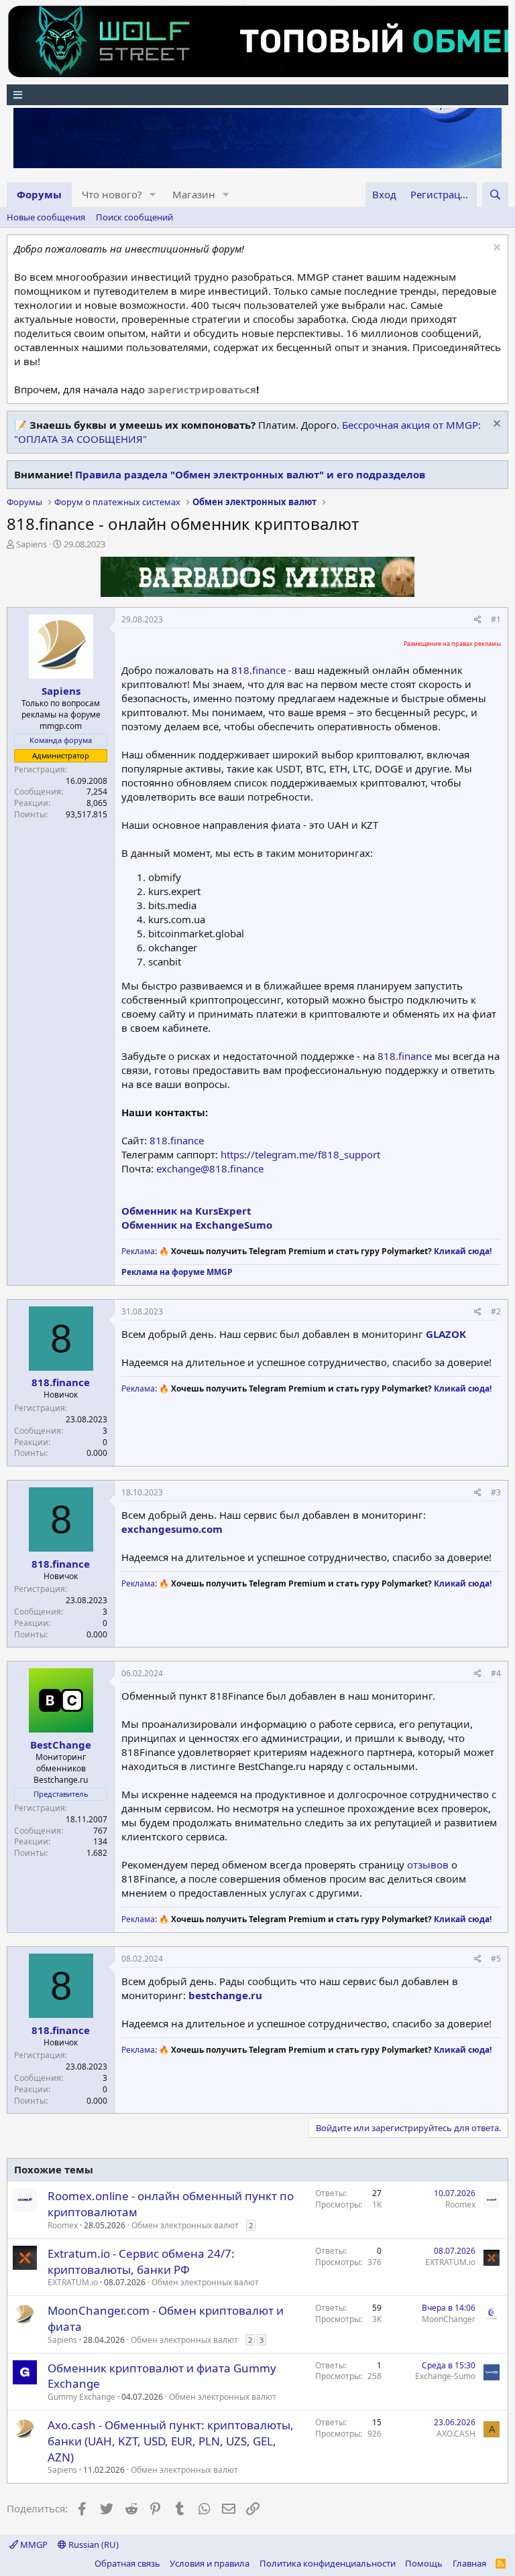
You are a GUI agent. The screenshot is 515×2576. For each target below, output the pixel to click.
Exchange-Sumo (445, 2376)
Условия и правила (210, 2563)
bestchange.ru (225, 1995)
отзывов (428, 1865)
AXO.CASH (456, 2434)
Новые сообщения (46, 217)
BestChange (61, 1745)
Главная (469, 2563)
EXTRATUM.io (73, 2282)
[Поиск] (495, 195)
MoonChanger (449, 2319)
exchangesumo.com (172, 1529)
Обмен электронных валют (185, 2225)
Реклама (138, 1251)
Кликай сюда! (463, 1251)
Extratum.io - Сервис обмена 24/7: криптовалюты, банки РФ (141, 2261)
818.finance (259, 670)
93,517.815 (87, 814)
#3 (496, 1492)
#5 (496, 1959)
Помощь (424, 2563)
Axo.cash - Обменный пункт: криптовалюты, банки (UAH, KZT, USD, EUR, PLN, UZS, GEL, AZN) (171, 2441)
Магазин (194, 194)
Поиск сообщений (134, 217)
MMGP (33, 2545)
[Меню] (257, 95)
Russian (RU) (93, 2545)
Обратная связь (127, 2563)
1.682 (97, 1853)
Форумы (39, 194)
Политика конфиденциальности (328, 2563)
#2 (496, 1311)
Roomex (63, 2225)
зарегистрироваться (202, 389)
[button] (153, 195)
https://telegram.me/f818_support (300, 1154)
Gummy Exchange (81, 2397)
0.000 (97, 1453)
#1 (496, 619)
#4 (496, 1673)
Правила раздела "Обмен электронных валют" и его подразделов (250, 474)
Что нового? (112, 194)
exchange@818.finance (210, 1168)
